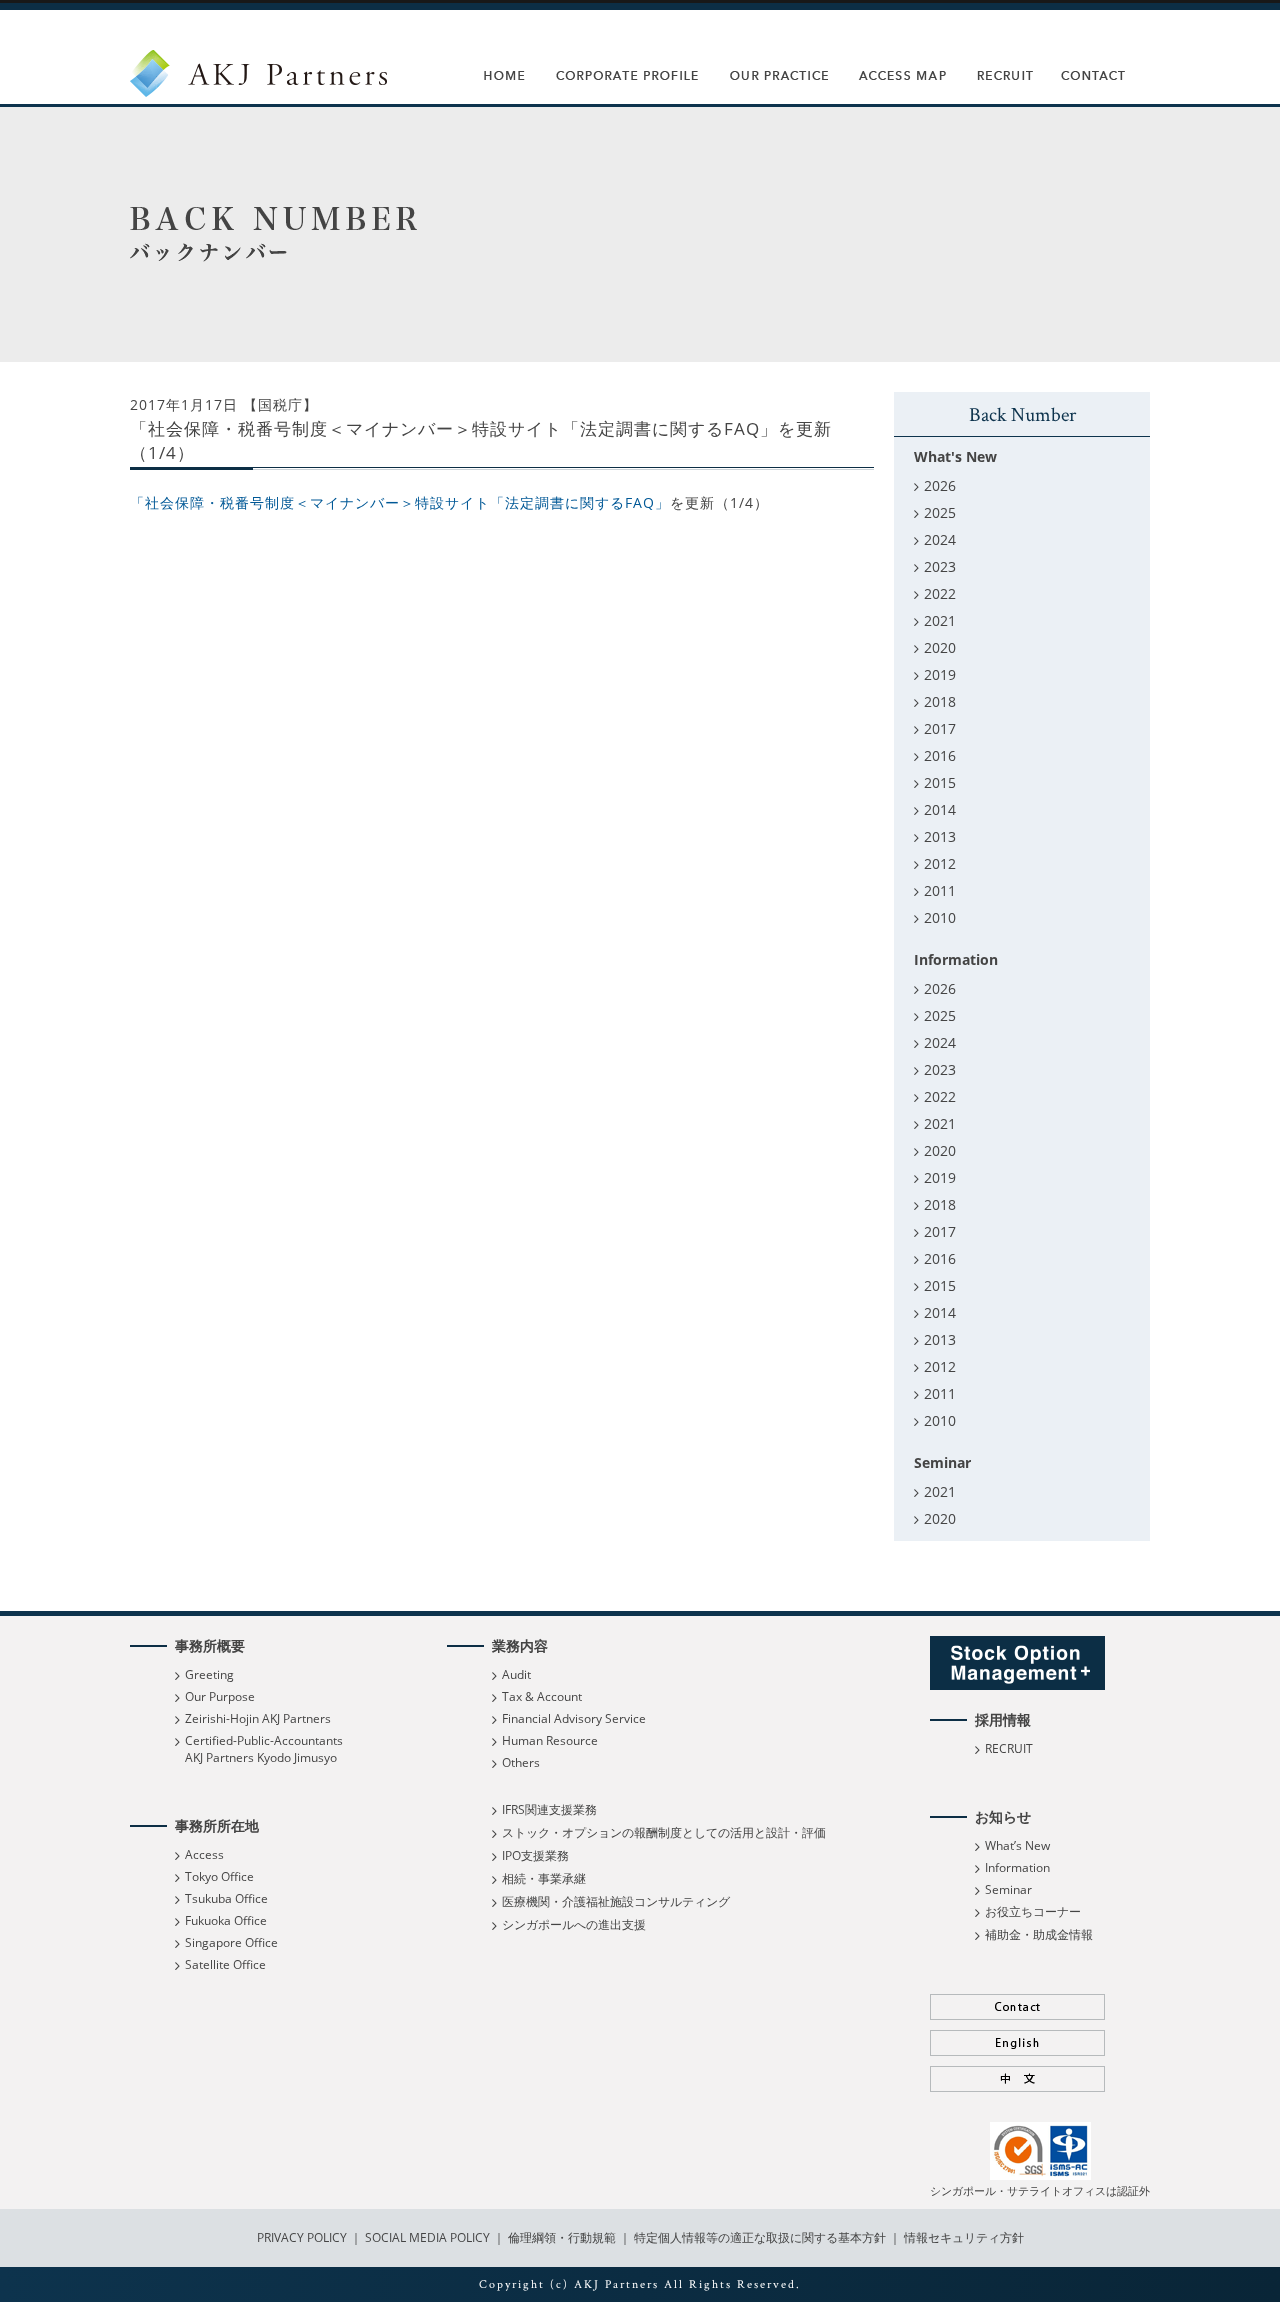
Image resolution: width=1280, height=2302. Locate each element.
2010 (940, 917)
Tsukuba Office (226, 1898)
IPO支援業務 (535, 1855)
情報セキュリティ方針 (964, 2237)
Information (1017, 1867)
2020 (940, 647)
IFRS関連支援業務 (549, 1809)
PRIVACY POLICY (303, 2237)
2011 (940, 890)
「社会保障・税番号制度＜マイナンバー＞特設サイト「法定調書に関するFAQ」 (400, 502)
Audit (516, 1674)
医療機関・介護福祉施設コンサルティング (616, 1901)
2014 (940, 809)
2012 (940, 863)
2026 (940, 485)
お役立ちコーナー (1033, 1911)
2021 (940, 620)
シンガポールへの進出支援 (574, 1924)
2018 (940, 701)
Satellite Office (225, 1964)
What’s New (1017, 1845)
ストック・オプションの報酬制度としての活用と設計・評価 (664, 1832)
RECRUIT (1009, 1748)
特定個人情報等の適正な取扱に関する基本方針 (760, 2237)
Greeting (209, 1674)
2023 (940, 566)
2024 (940, 539)
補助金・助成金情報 (1039, 1934)
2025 (940, 512)
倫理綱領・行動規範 (560, 2237)
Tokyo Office (219, 1876)
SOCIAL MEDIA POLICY (426, 2237)
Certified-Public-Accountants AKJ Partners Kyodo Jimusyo (264, 1749)
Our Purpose (220, 1696)
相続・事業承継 (544, 1878)
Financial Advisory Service (574, 1718)
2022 (940, 593)
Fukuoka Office (226, 1920)
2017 (940, 728)
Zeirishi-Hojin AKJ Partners (258, 1718)
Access (204, 1854)
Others (521, 1762)
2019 (940, 674)
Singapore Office (231, 1942)
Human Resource (550, 1740)
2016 (940, 755)
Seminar (1008, 1889)
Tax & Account (542, 1696)
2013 (940, 836)
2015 (940, 782)
